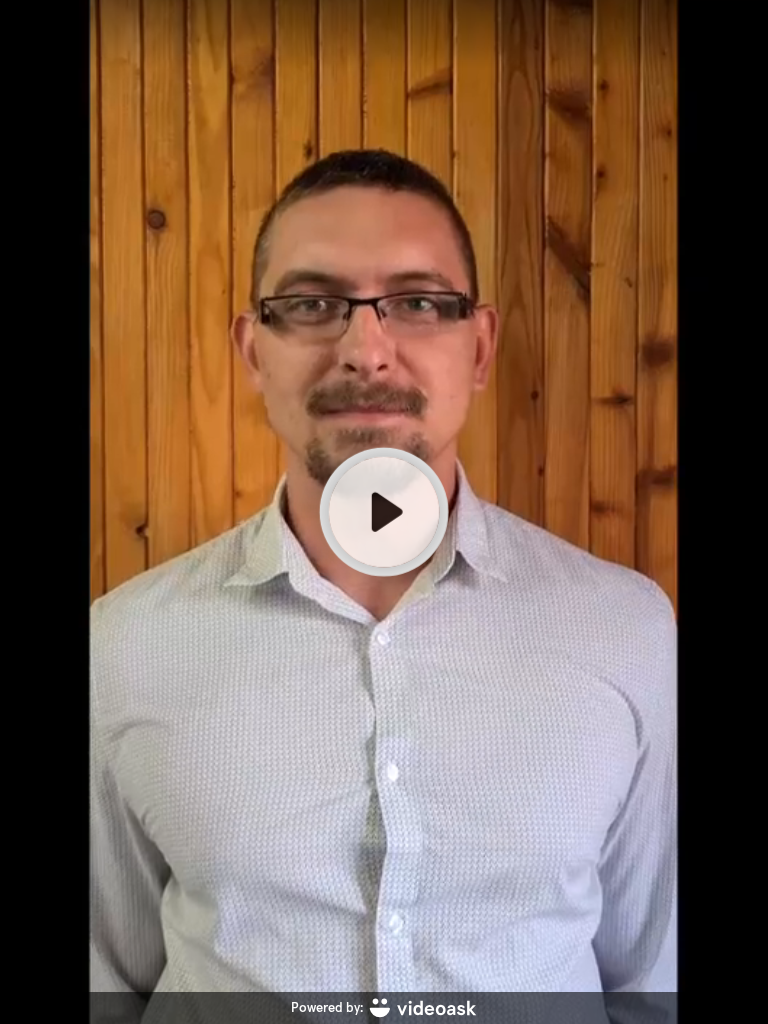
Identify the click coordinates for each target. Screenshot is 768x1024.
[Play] (384, 512)
